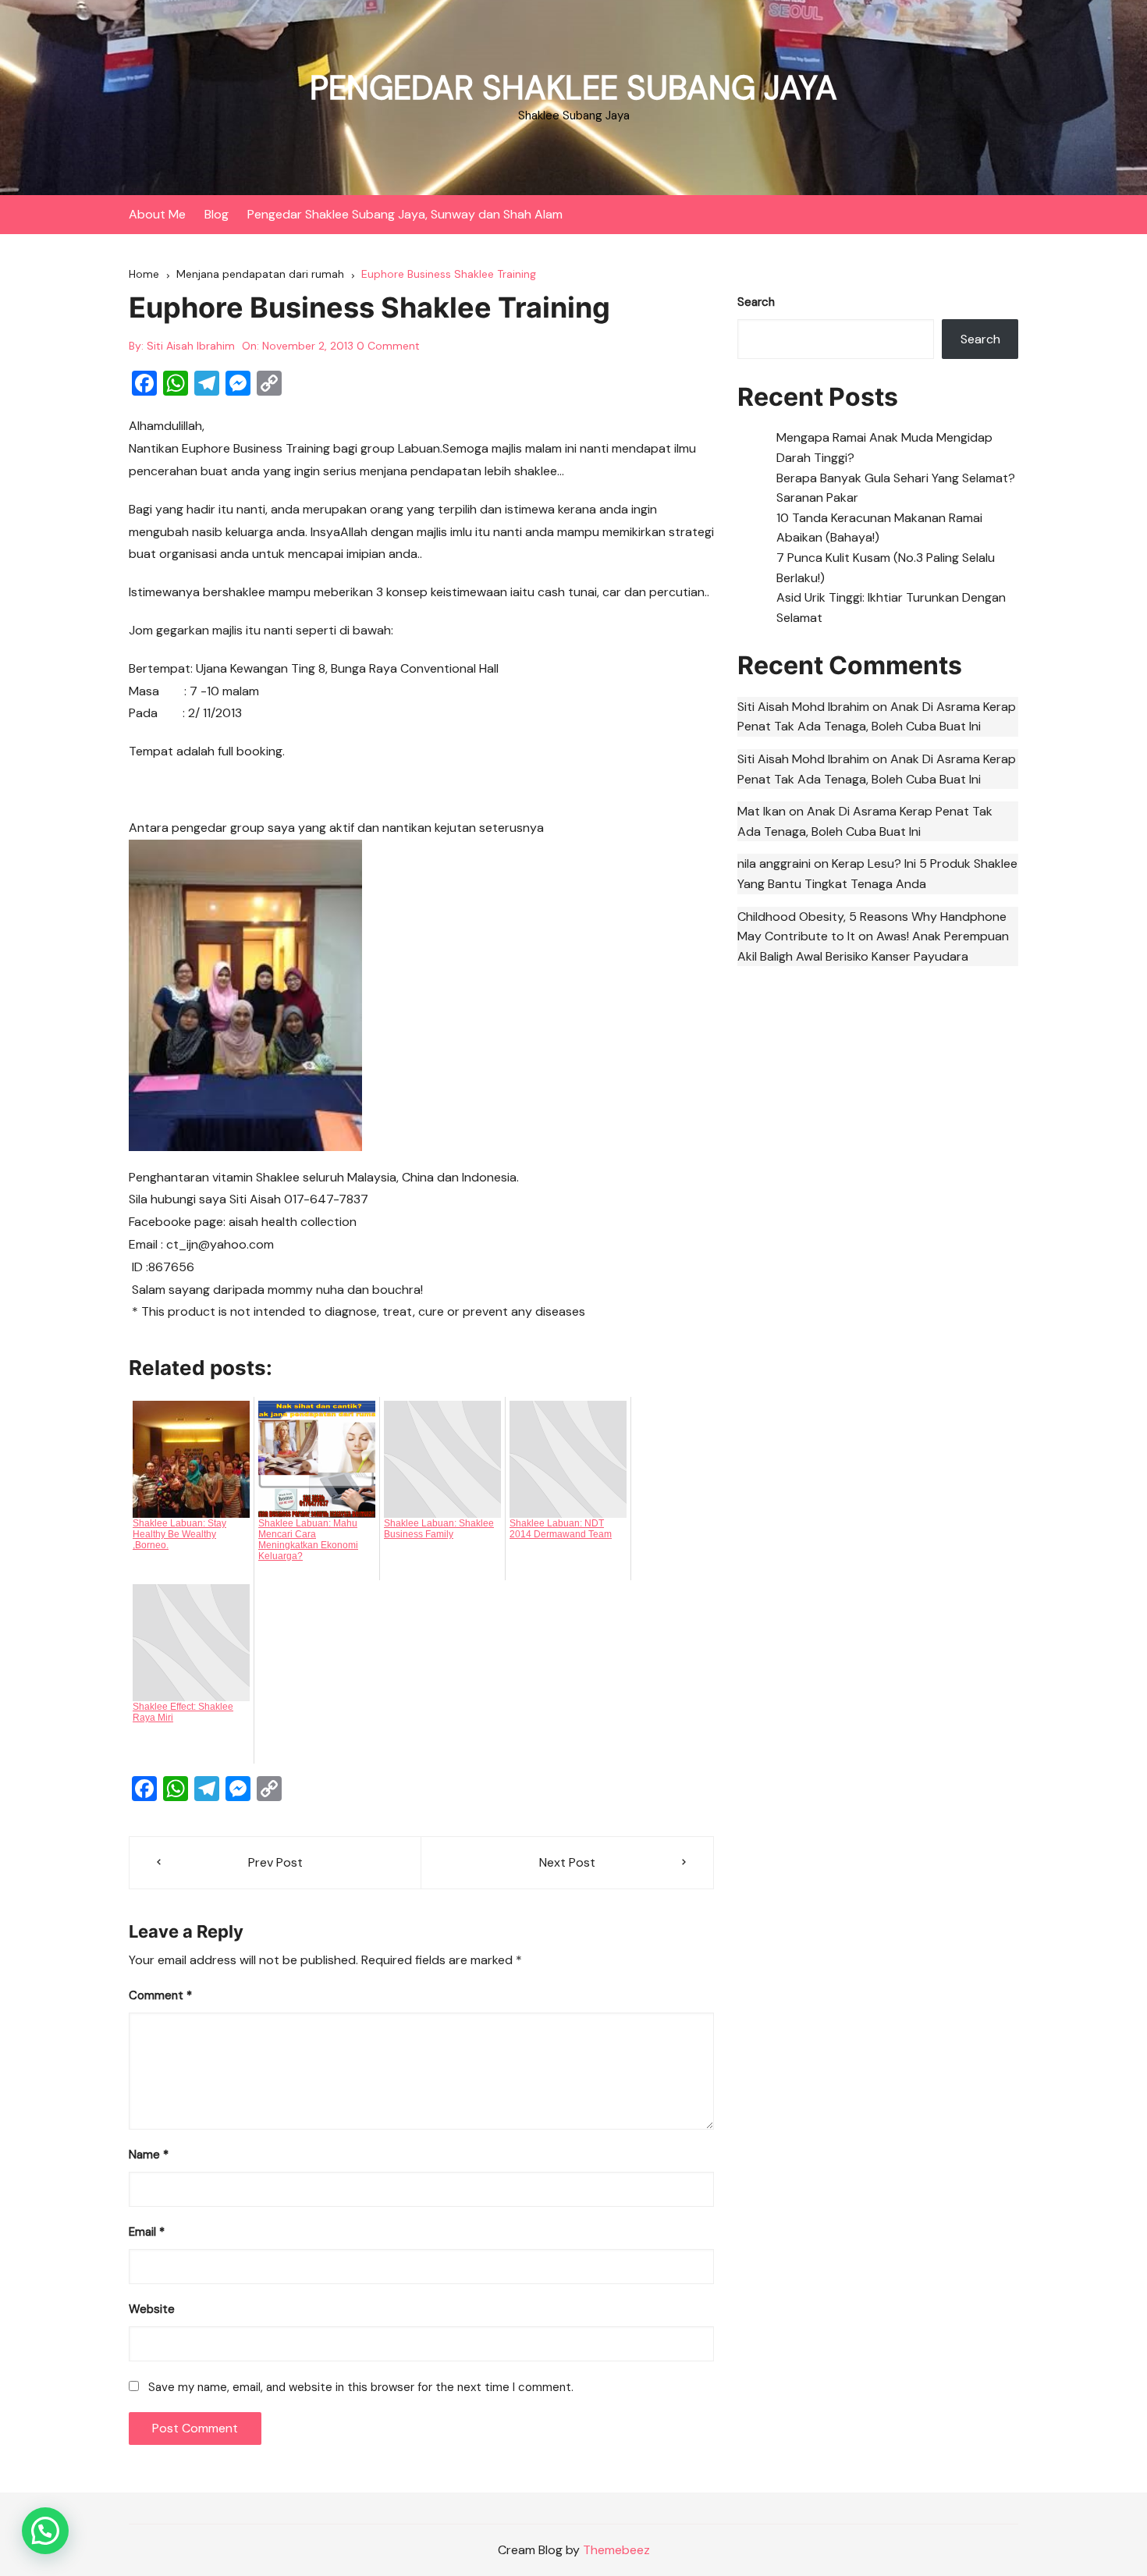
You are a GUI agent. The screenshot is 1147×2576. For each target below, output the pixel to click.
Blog (217, 214)
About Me (157, 214)
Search (756, 302)
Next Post (567, 1862)
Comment (160, 1995)
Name (149, 2155)
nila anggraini (774, 863)
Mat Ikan (762, 811)
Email (147, 2232)
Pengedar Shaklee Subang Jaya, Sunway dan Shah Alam (405, 214)
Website (152, 2309)
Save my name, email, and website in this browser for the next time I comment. (361, 2387)
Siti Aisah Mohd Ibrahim (803, 707)
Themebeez (616, 2550)
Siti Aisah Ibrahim (191, 346)
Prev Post (275, 1862)
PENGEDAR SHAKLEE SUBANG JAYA (573, 88)
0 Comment (388, 346)
